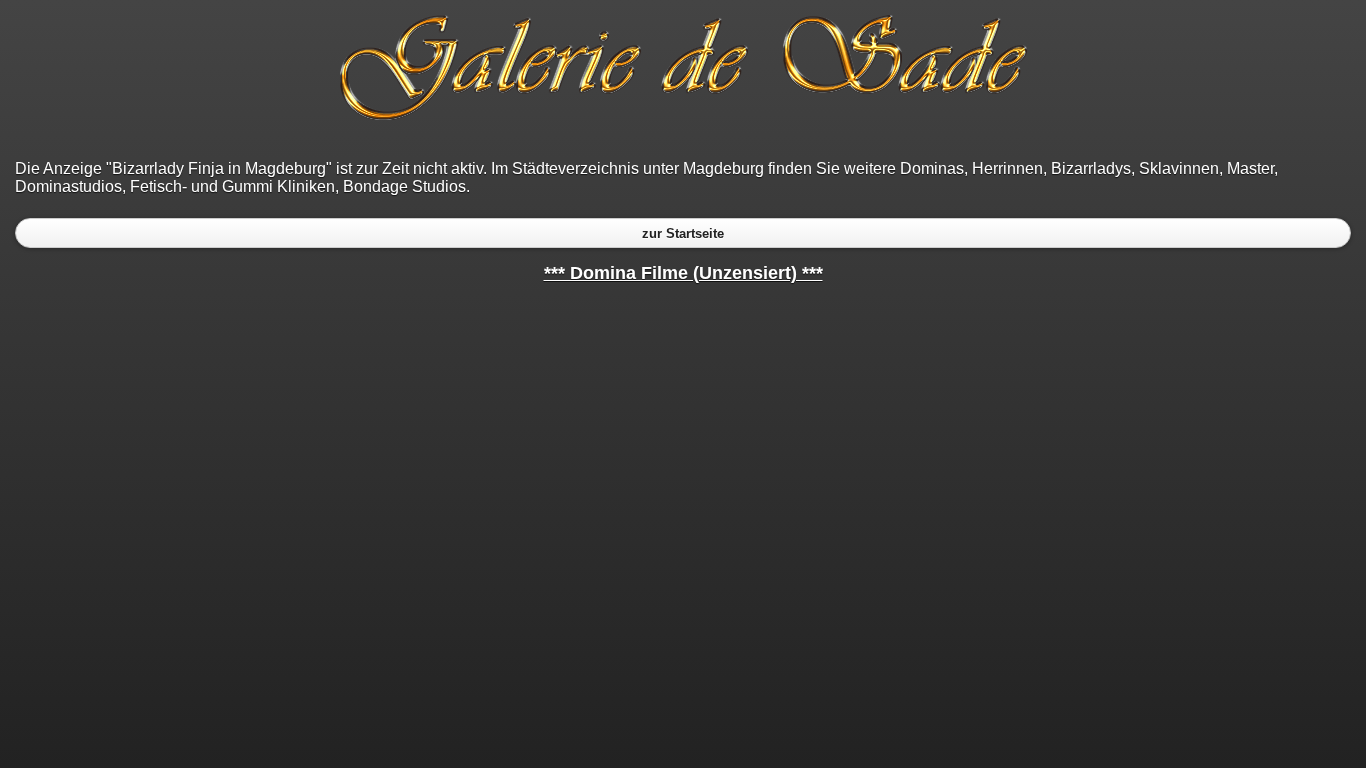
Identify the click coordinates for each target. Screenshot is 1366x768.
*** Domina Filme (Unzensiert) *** (683, 273)
